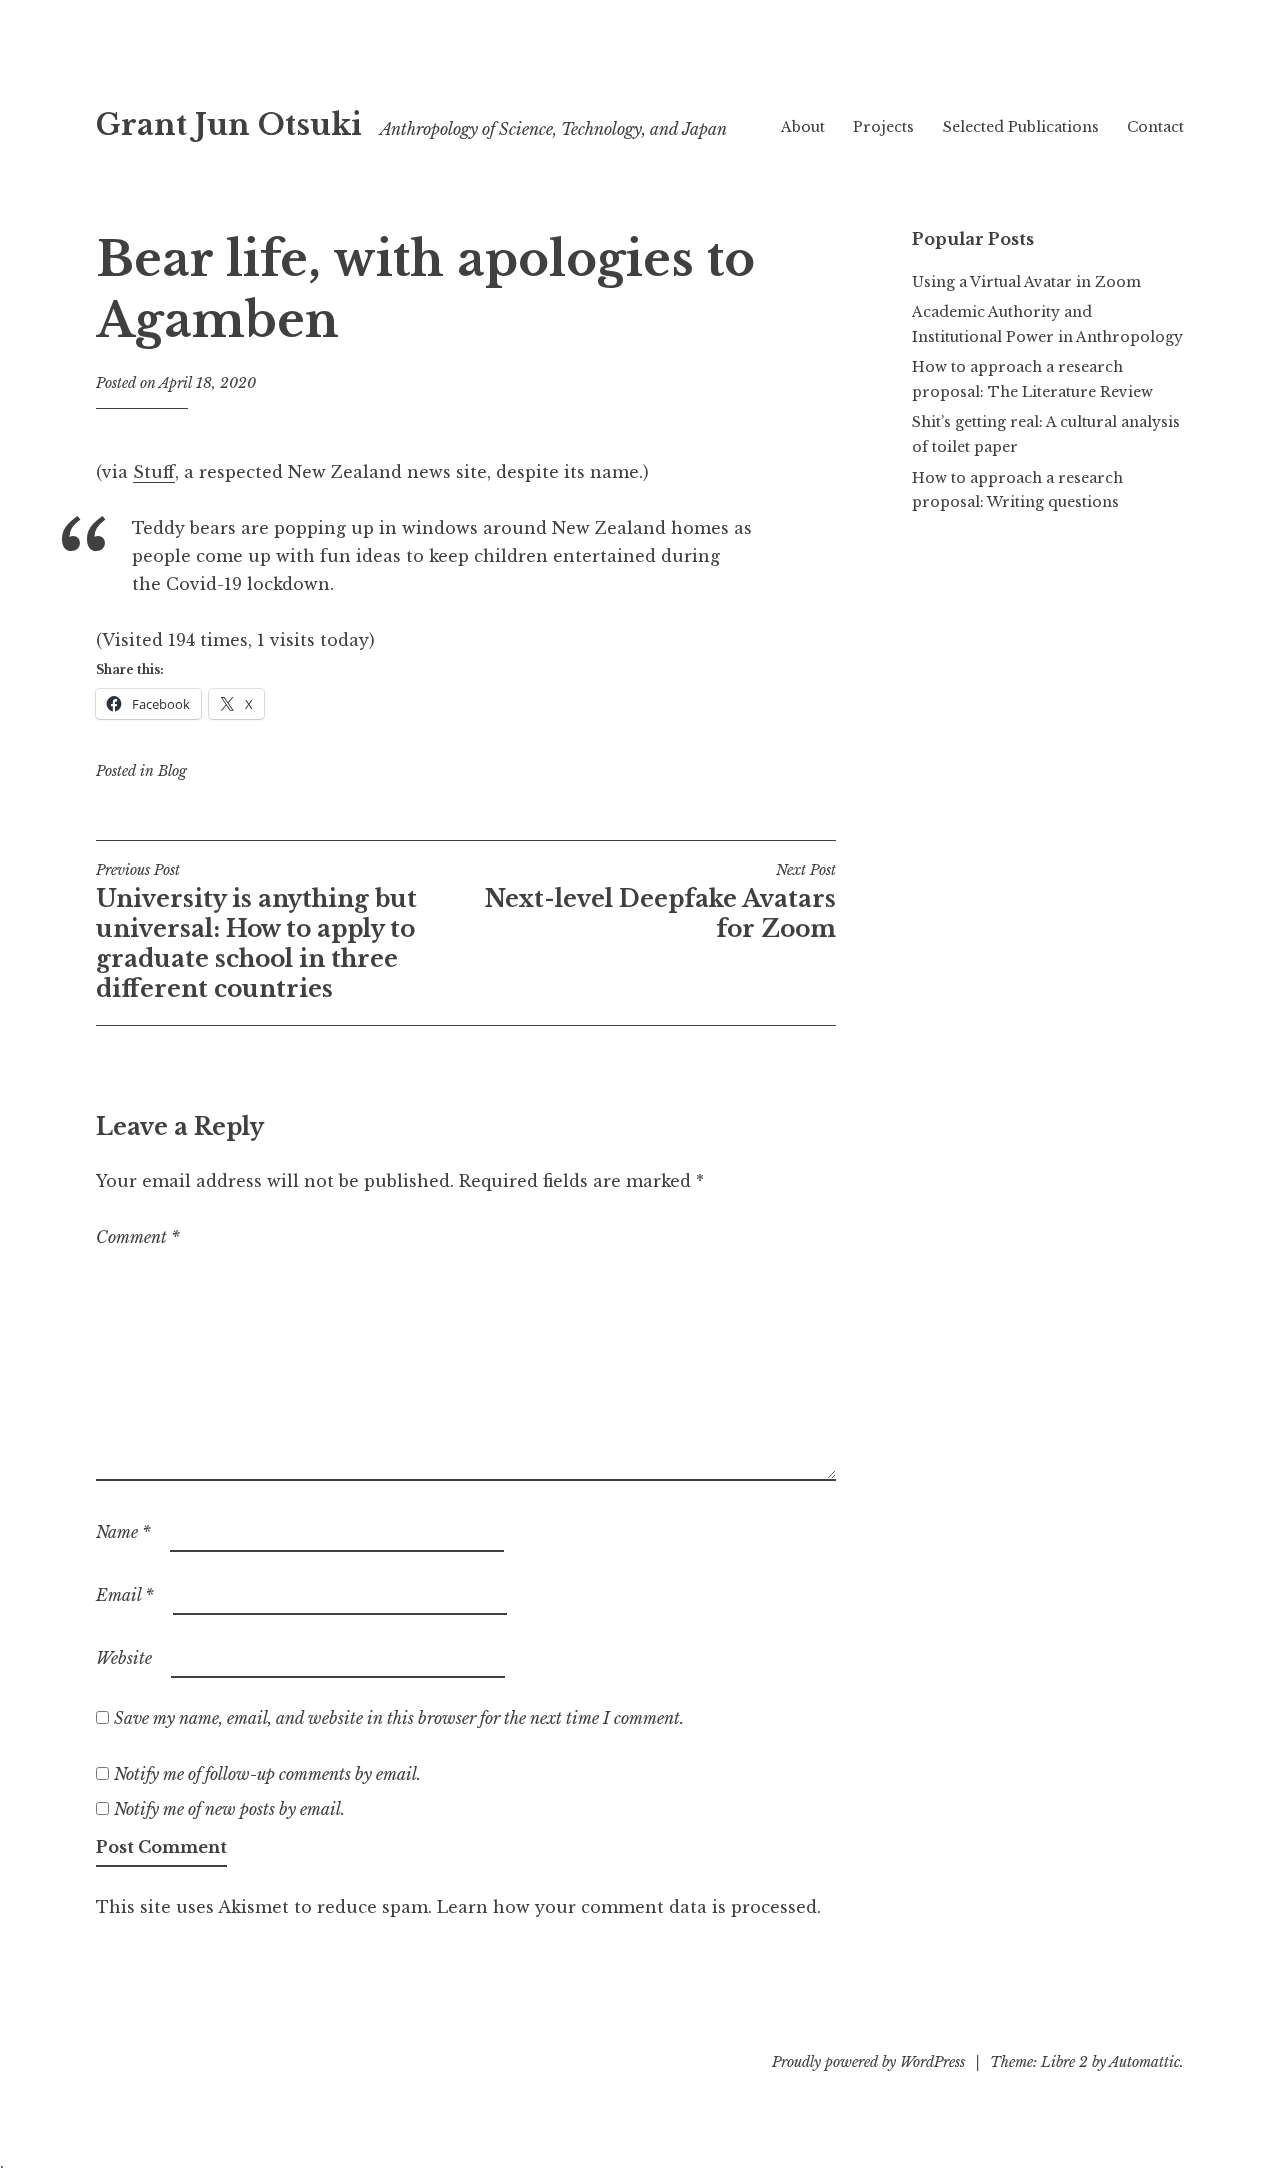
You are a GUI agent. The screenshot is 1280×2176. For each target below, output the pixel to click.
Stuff (154, 472)
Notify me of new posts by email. (229, 1809)
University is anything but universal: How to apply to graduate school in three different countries (256, 932)
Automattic (1144, 2062)
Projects (883, 127)
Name (123, 1532)
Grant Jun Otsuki (229, 125)
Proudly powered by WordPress (868, 2062)
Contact (1155, 127)
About (803, 127)
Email (125, 1595)
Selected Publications (1021, 127)
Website (124, 1658)
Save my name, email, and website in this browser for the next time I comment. (399, 1718)
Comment (138, 1237)
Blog (172, 771)
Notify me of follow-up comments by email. (267, 1774)
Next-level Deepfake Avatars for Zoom (660, 902)
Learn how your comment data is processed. (629, 1907)
